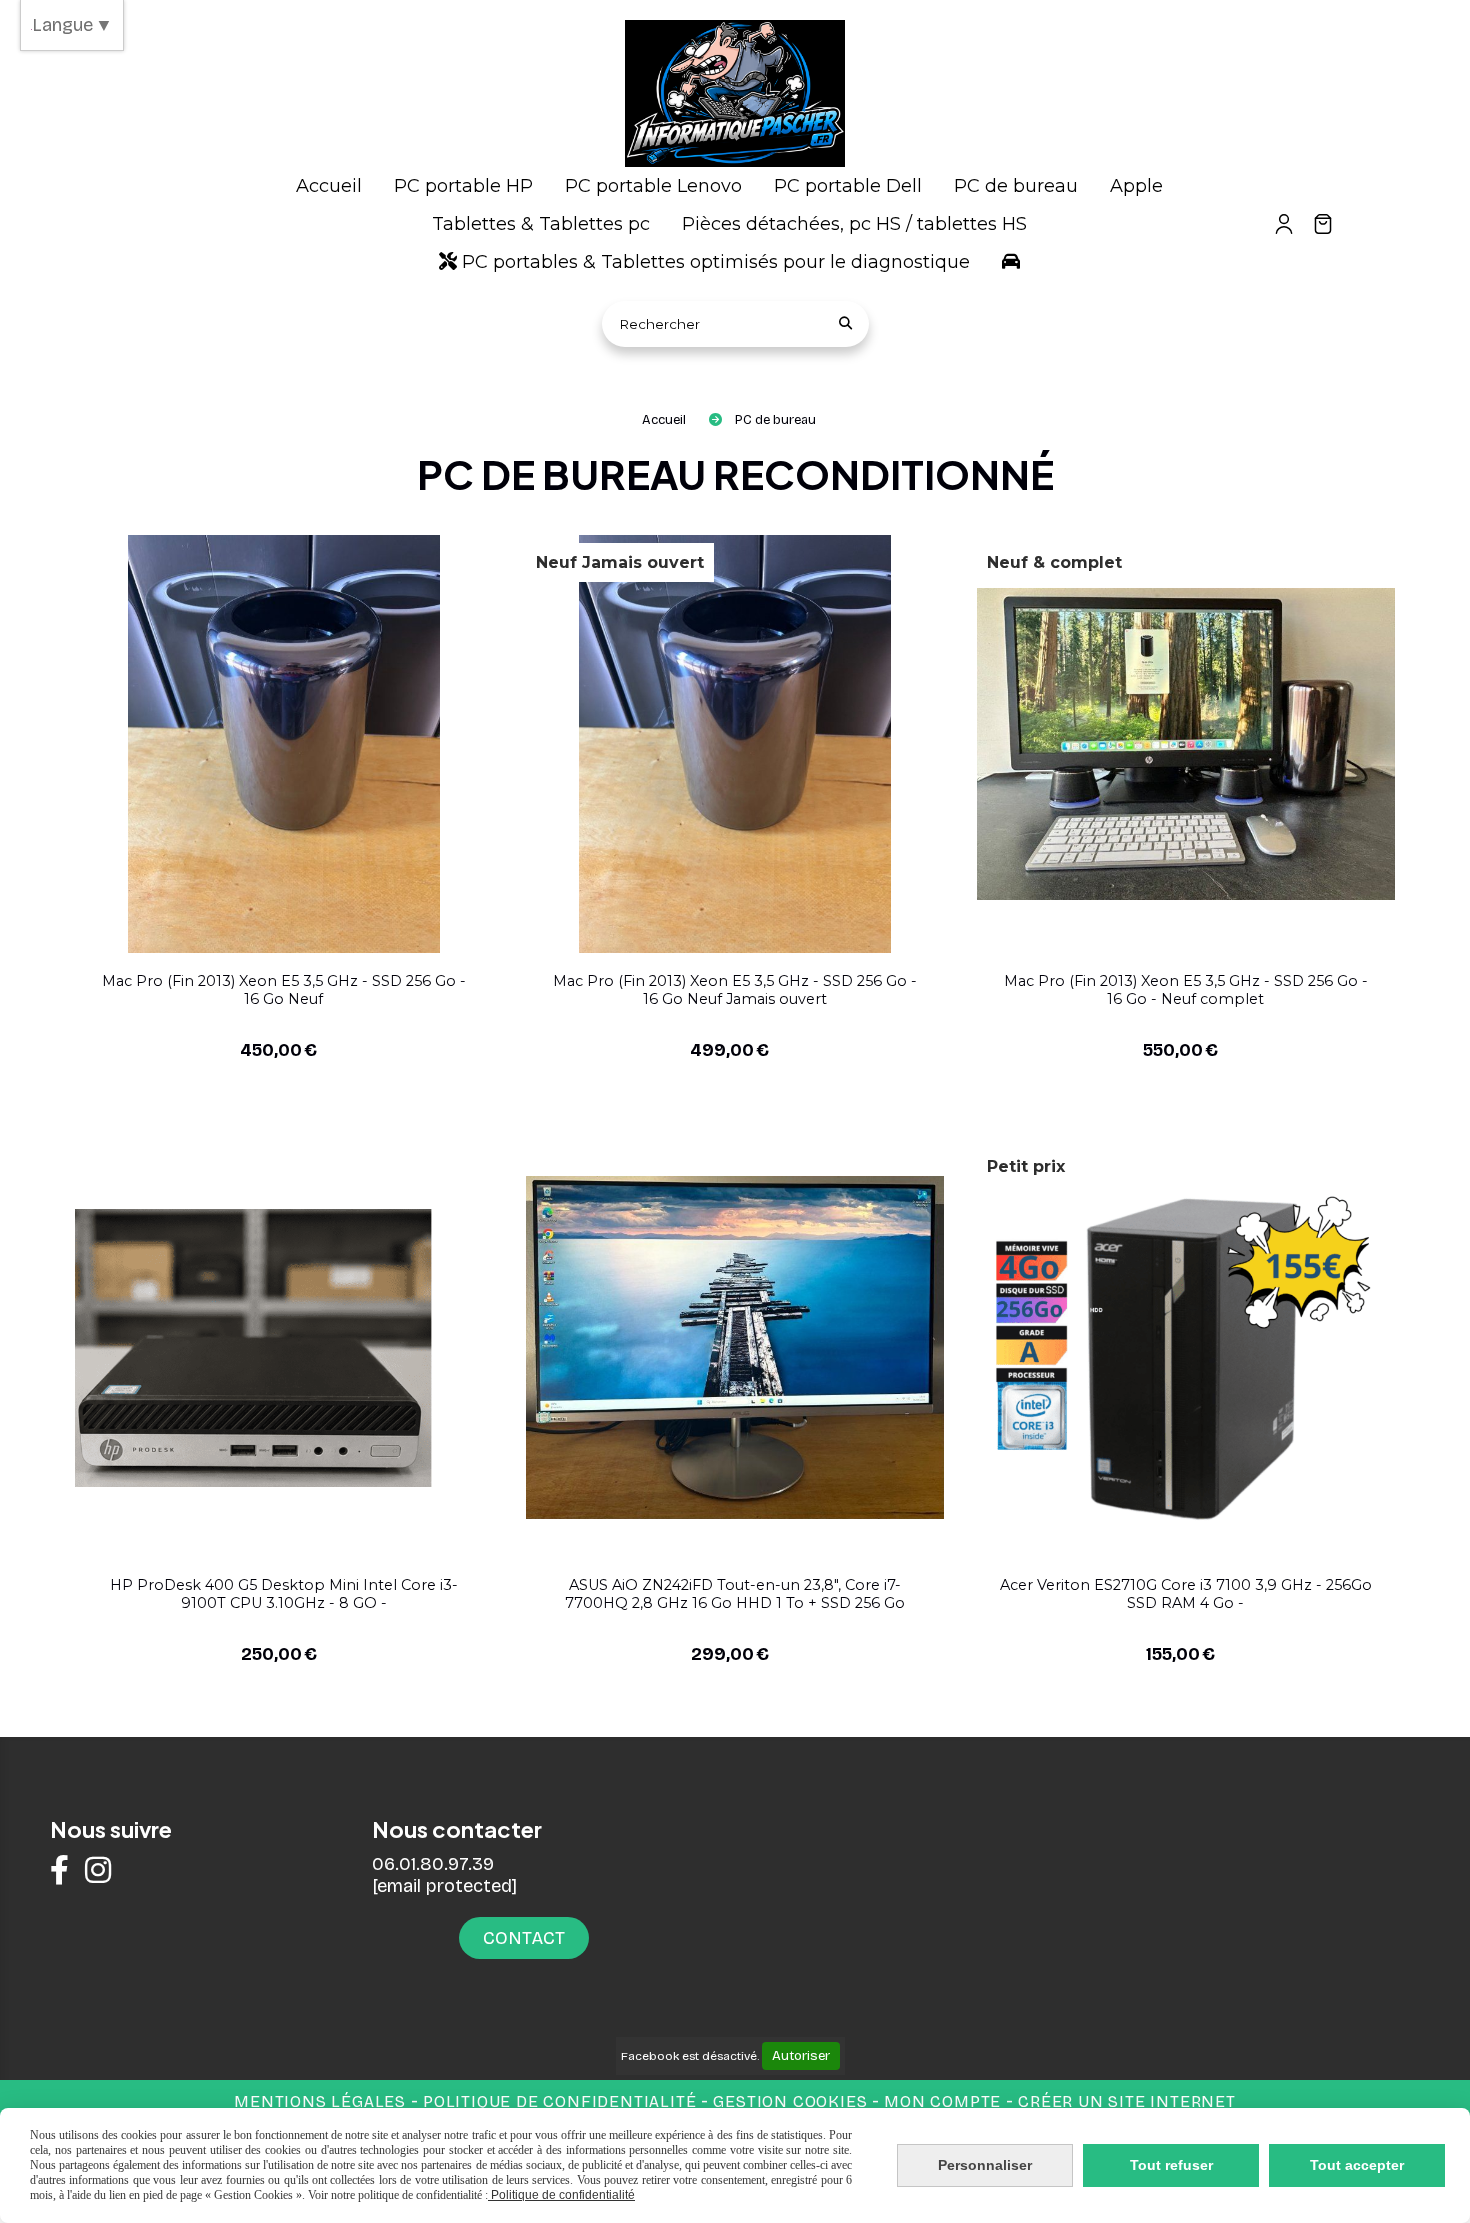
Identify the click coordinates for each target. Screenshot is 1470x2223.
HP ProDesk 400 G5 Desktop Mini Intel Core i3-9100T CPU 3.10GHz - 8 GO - (284, 1594)
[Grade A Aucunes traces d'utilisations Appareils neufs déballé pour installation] (283, 742)
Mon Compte (942, 2101)
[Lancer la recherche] (846, 324)
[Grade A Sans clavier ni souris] (734, 1346)
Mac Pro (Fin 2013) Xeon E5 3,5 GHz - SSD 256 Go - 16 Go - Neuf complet (1186, 990)
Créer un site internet (1127, 2101)
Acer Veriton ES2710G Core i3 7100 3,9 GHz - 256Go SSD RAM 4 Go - (1186, 1594)
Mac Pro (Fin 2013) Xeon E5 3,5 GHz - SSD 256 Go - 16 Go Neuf (284, 990)
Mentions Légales (320, 2101)
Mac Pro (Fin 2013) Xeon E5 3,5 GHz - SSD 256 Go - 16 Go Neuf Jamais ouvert (735, 990)
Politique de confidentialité (559, 2101)
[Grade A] (283, 1346)
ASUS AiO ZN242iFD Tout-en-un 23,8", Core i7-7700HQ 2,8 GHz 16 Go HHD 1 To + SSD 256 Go (735, 1594)
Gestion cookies (792, 2101)
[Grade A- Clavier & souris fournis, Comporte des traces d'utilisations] (1185, 1346)
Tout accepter (1357, 2165)
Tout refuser (1171, 2165)
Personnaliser (985, 2165)
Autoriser (801, 2056)
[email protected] (444, 1886)
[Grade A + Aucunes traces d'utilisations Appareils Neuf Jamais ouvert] (734, 742)
